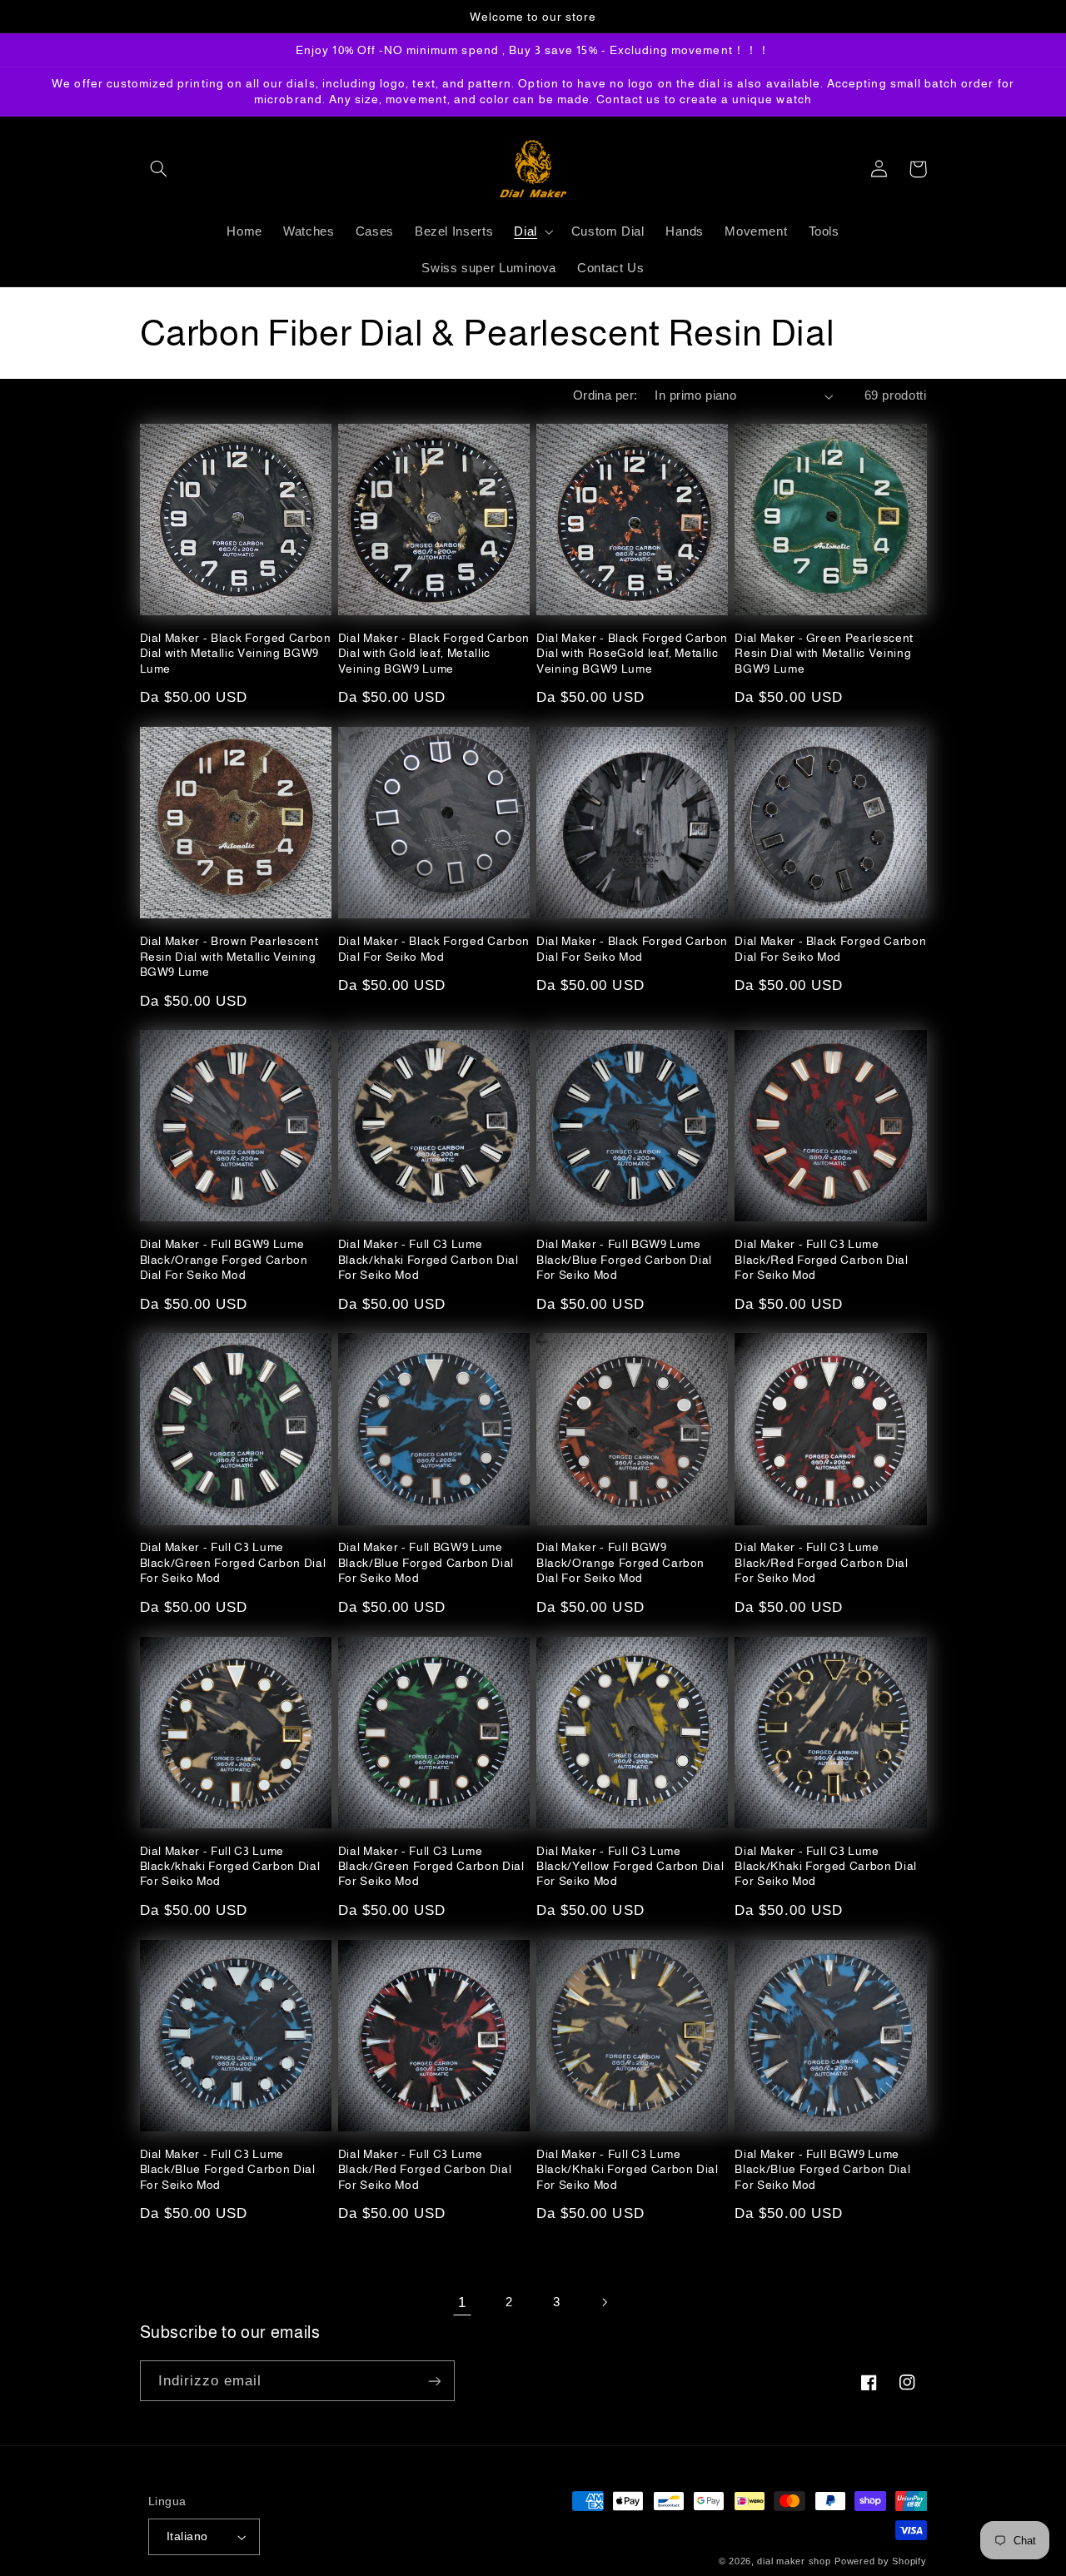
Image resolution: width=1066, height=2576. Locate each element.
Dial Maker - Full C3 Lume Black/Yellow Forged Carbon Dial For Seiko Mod (630, 1866)
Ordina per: (605, 395)
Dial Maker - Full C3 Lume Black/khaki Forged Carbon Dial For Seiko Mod (428, 1259)
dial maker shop (794, 2561)
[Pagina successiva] (604, 2302)
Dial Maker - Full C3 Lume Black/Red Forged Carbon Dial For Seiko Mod (821, 1259)
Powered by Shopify (880, 2561)
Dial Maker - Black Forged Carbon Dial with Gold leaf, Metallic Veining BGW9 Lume (434, 653)
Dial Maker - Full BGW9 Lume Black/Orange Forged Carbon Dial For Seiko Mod (224, 1259)
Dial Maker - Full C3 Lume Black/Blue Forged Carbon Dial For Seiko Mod (228, 2169)
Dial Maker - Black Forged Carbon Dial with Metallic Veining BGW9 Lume (236, 653)
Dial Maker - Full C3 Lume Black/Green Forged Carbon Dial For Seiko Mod (233, 1562)
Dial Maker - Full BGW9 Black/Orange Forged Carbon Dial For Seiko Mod (620, 1562)
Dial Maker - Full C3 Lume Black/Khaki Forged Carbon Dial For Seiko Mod (826, 1866)
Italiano (187, 2536)
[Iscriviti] (434, 2381)
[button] (159, 169)
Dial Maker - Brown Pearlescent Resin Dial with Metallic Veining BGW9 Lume (229, 956)
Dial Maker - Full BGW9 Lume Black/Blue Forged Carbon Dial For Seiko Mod (624, 1259)
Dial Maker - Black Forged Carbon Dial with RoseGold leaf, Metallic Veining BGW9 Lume (632, 653)
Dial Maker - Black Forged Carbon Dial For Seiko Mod (434, 948)
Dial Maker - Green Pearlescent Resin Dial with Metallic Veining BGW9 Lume (824, 653)
